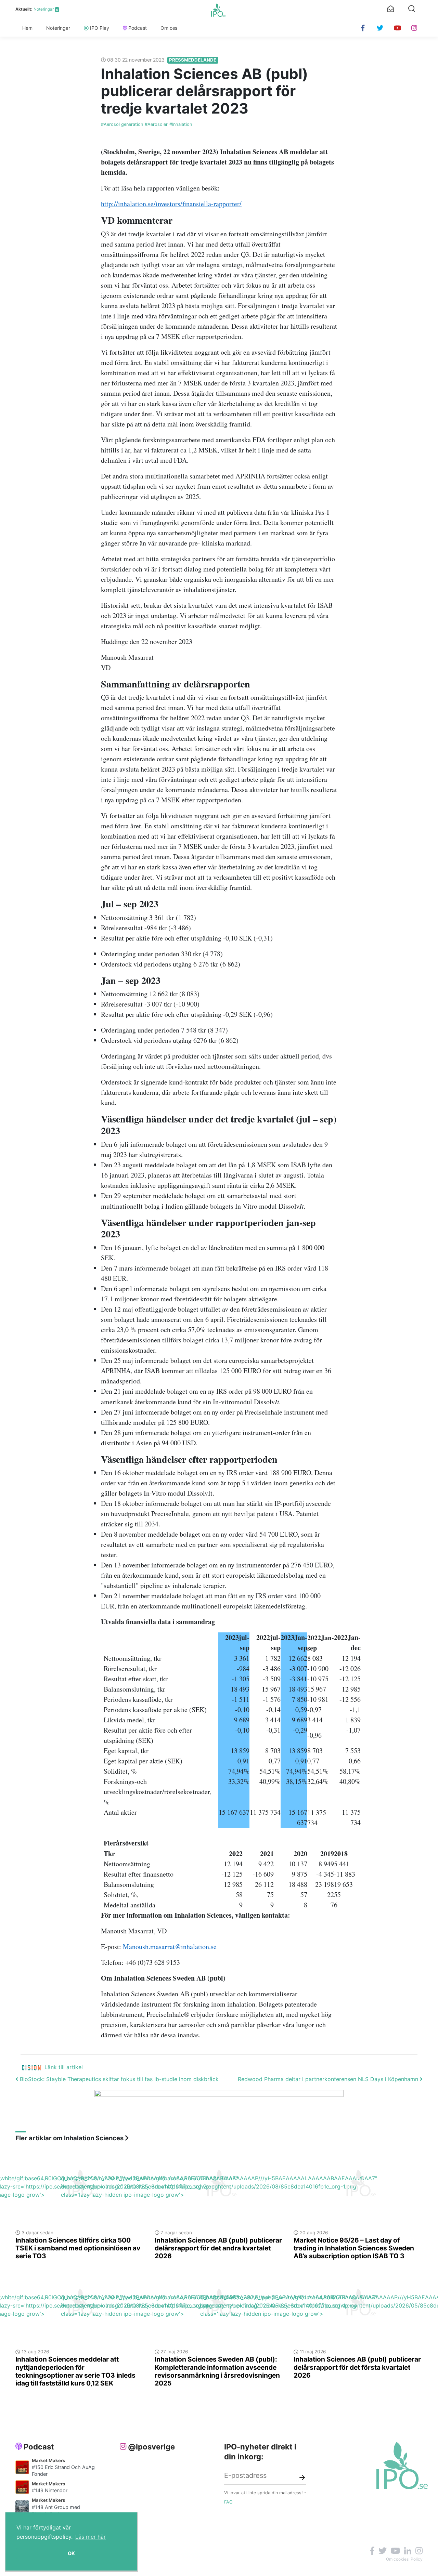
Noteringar (44, 9)
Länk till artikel (64, 2067)
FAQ (228, 2502)
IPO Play (100, 28)
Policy (417, 2559)
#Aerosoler (156, 124)
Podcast (138, 28)
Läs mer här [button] (91, 2537)
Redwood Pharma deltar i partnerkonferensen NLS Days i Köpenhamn (329, 2079)
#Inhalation (181, 124)
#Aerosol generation (122, 124)
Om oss (169, 28)
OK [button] (71, 2553)
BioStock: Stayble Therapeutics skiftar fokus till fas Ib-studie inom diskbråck (118, 2079)
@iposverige (151, 2447)
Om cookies (397, 2559)
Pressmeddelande (193, 60)
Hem (27, 28)
